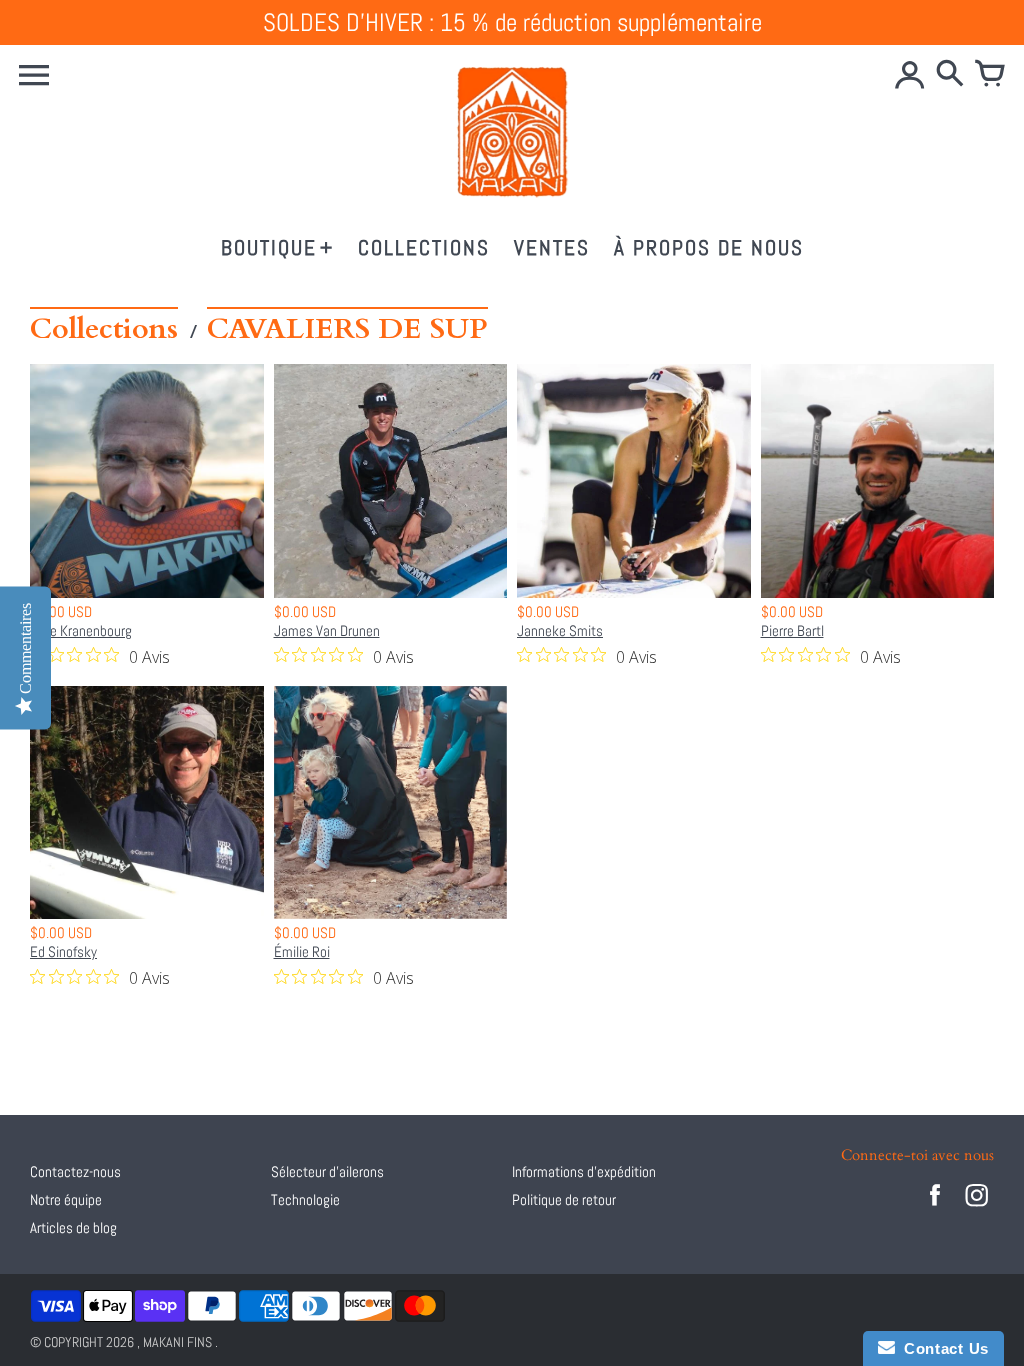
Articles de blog (73, 1227)
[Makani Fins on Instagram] (977, 1208)
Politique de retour (564, 1199)
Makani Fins (177, 1342)
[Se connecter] (910, 75)
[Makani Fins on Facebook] (935, 1208)
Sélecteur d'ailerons (327, 1171)
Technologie (305, 1199)
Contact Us (942, 1348)
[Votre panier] (990, 75)
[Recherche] (950, 75)
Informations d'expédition (584, 1171)
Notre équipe (66, 1199)
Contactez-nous (75, 1171)
